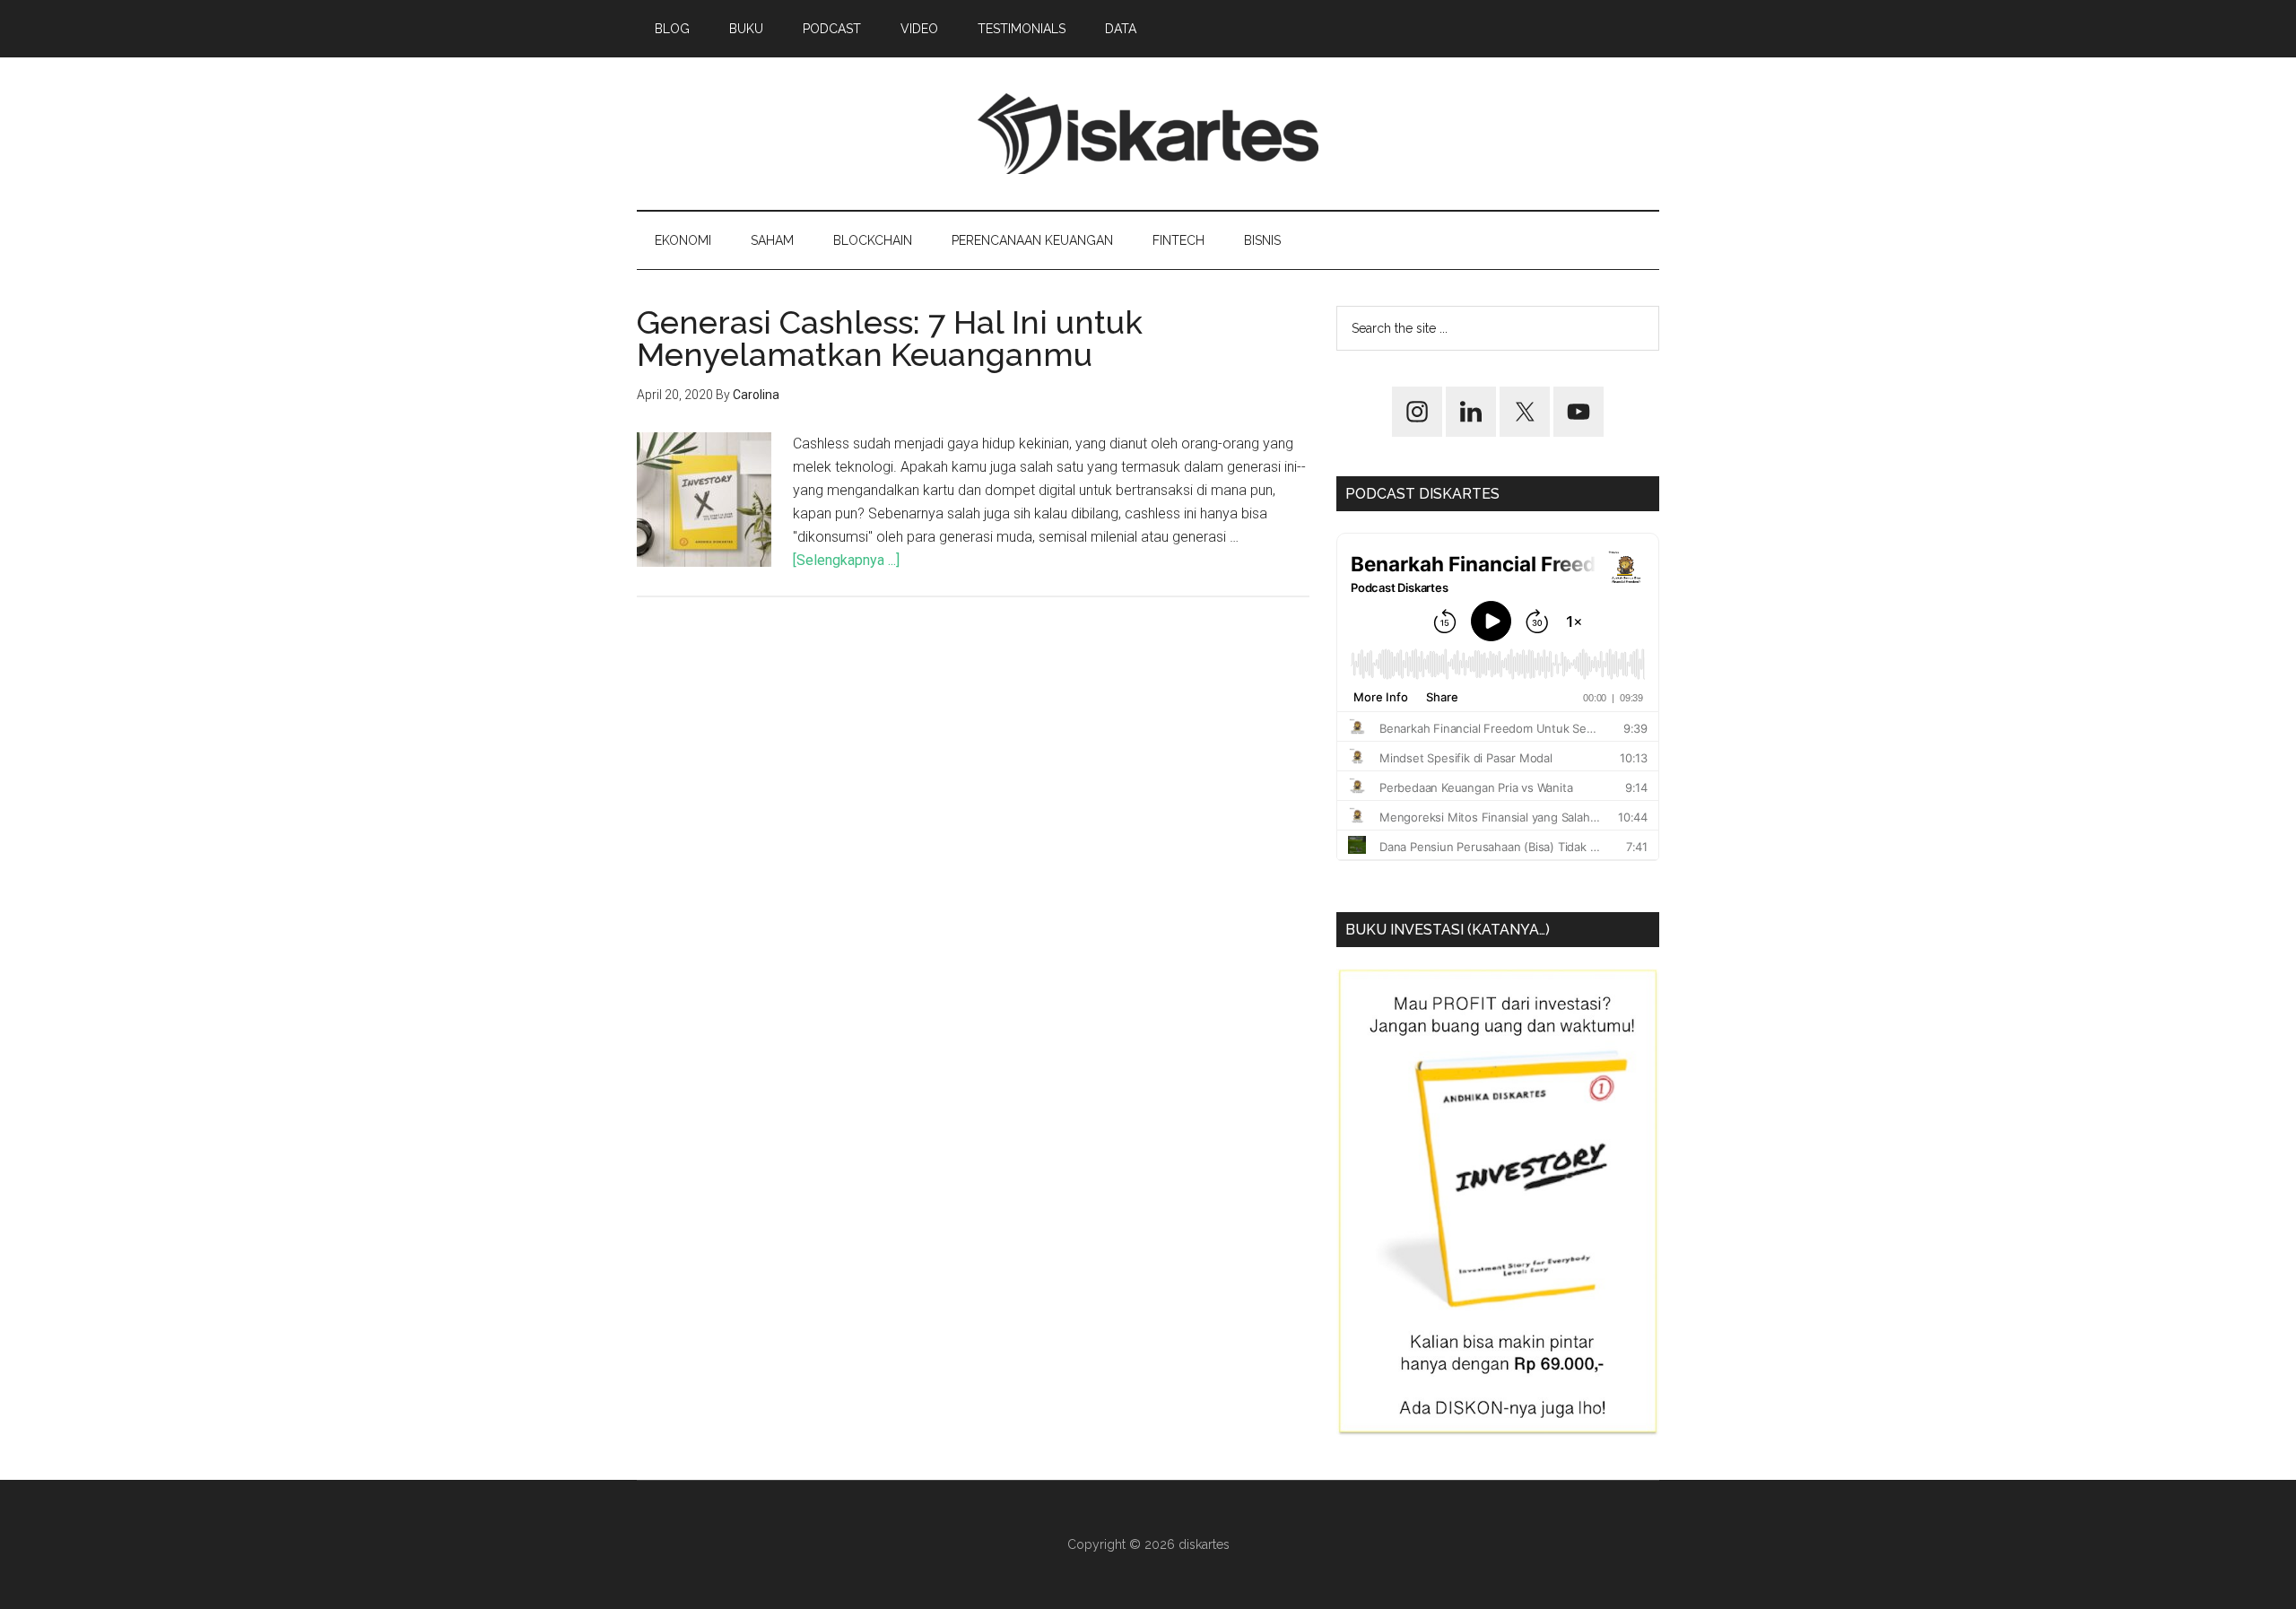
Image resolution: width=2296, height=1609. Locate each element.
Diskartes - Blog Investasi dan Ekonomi (1148, 134)
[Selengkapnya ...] (846, 560)
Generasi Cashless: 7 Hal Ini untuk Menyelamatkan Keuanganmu (890, 338)
